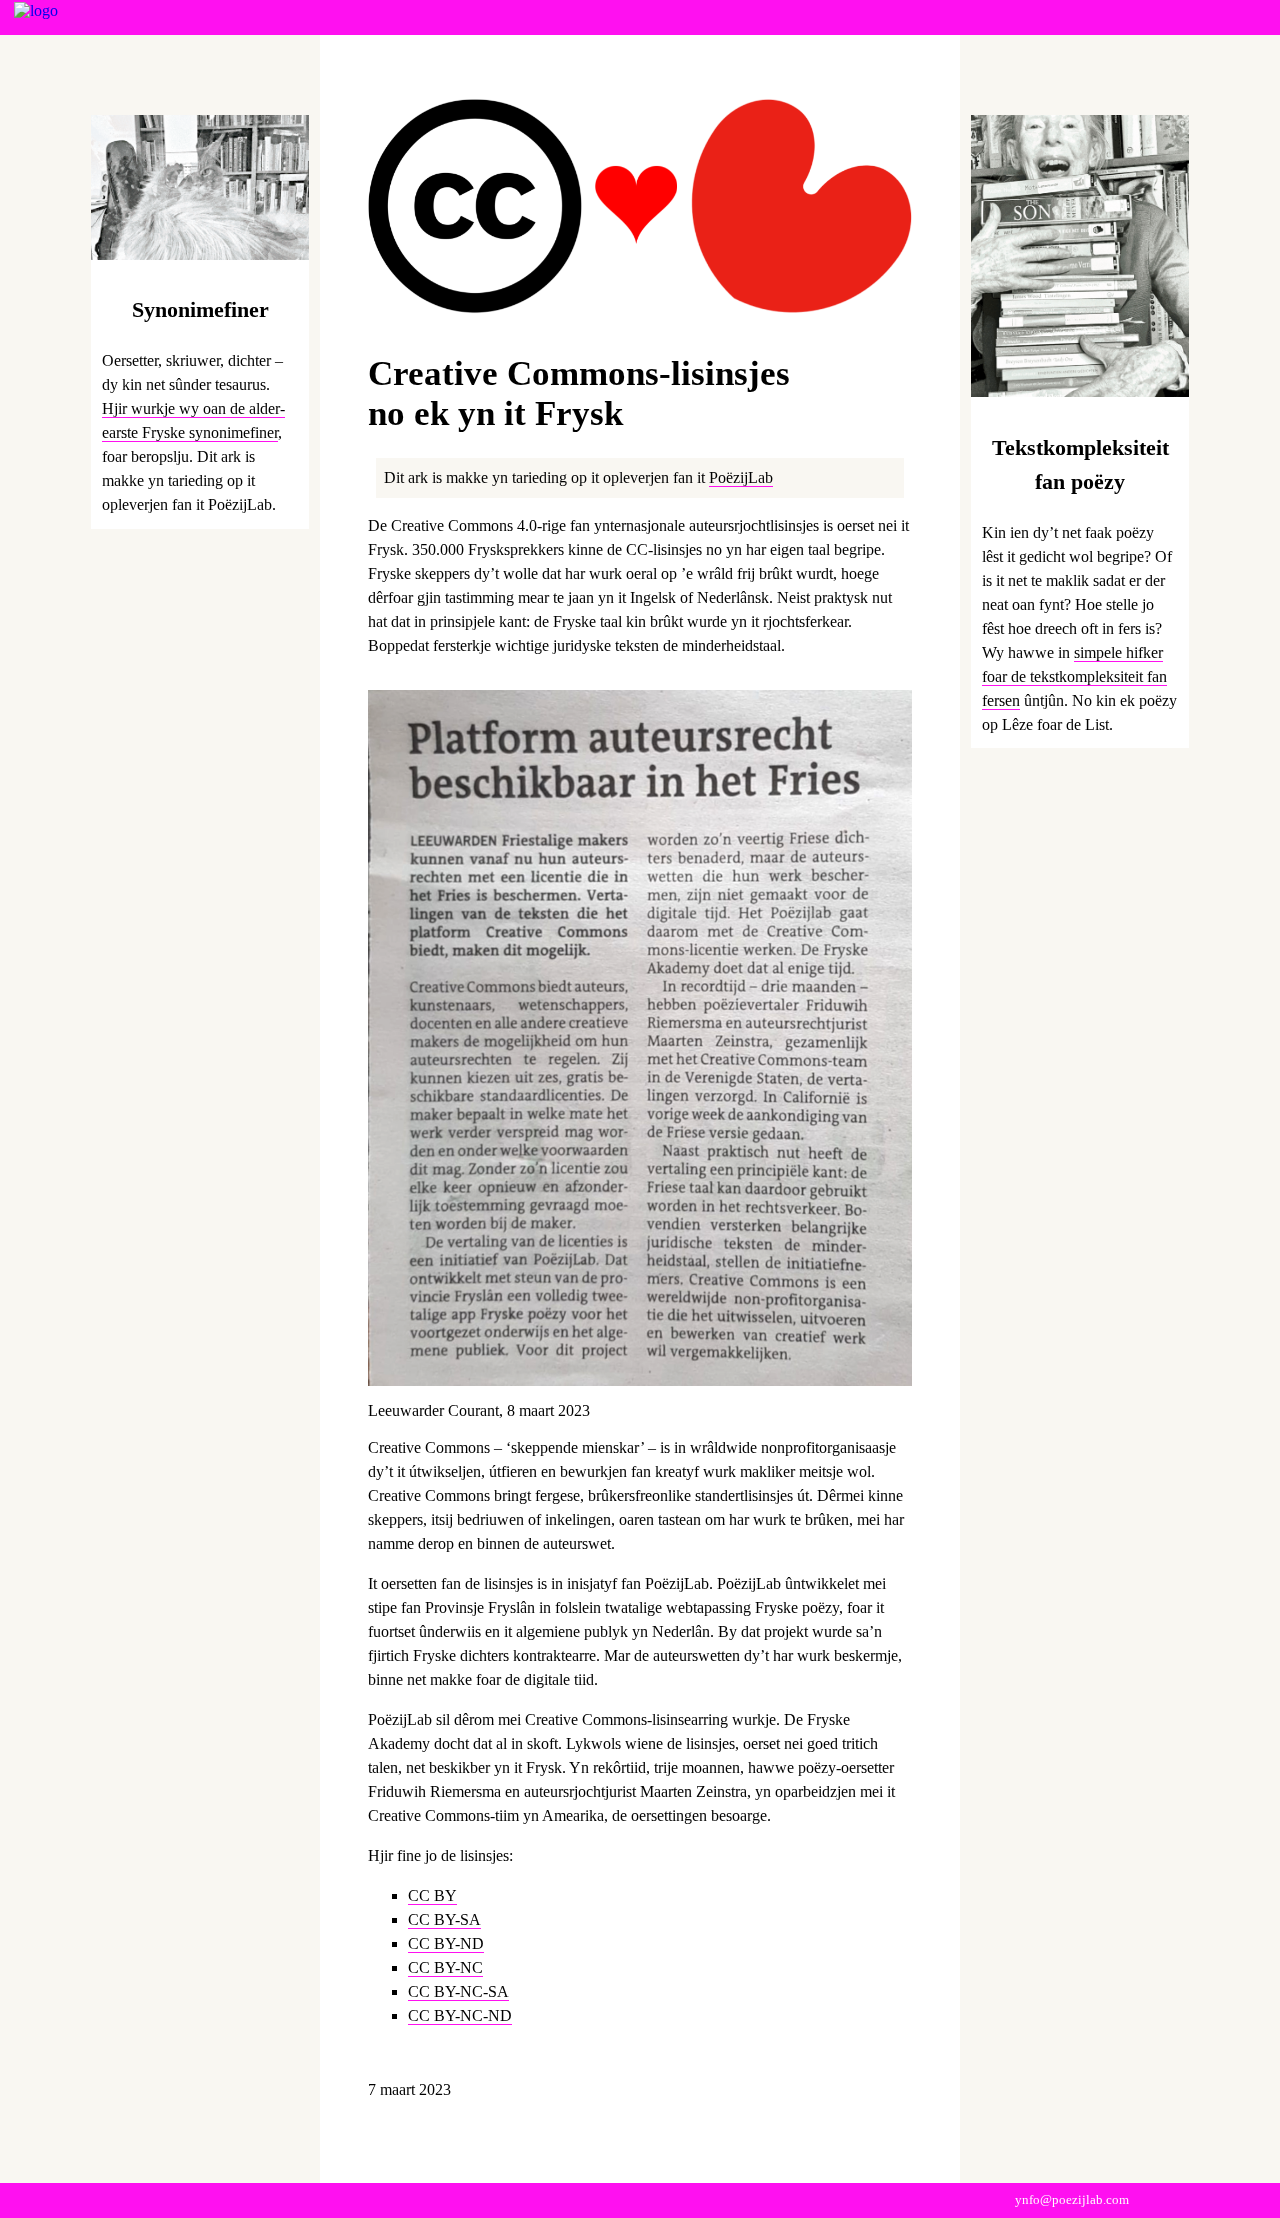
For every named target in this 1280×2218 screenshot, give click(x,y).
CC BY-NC (445, 1967)
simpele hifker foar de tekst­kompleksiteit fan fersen (1074, 676)
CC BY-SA (444, 1919)
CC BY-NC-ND (460, 2015)
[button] (1252, 21)
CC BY (432, 1895)
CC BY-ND (446, 1943)
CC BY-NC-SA (458, 1991)
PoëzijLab (741, 477)
